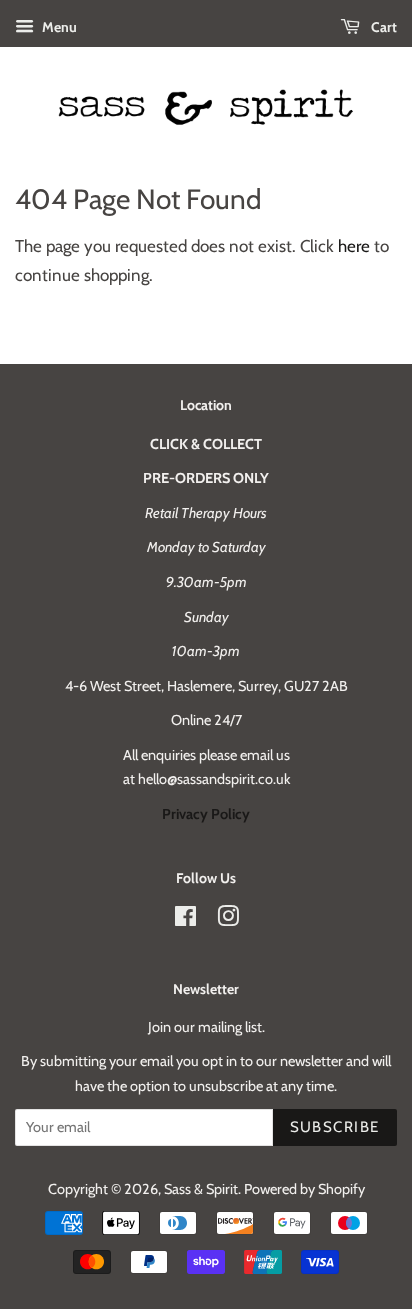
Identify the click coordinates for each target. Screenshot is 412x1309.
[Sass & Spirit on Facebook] (185, 920)
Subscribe (335, 1127)
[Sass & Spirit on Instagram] (228, 920)
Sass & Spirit (201, 1189)
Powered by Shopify (304, 1189)
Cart (382, 27)
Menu (58, 27)
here (354, 246)
